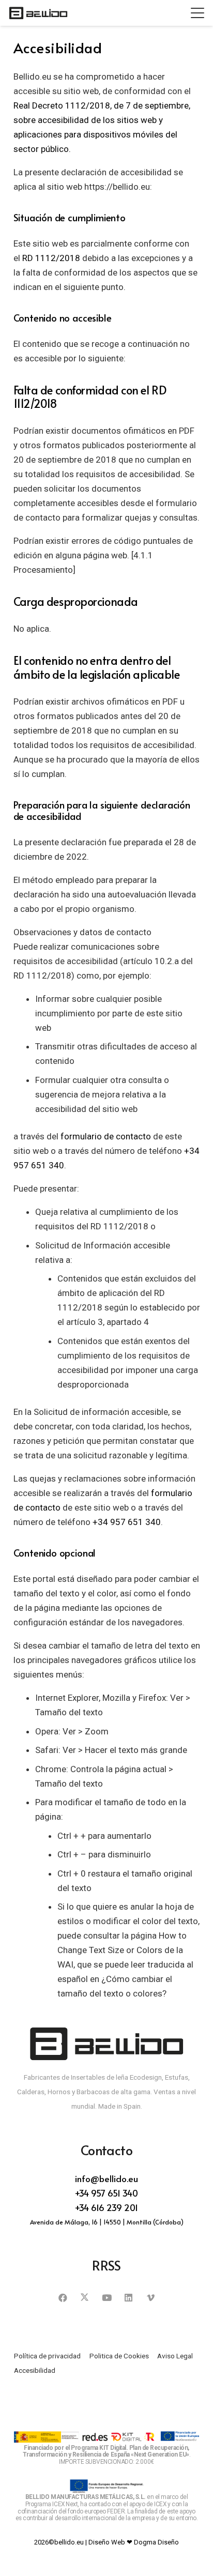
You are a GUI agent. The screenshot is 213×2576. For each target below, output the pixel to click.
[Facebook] (63, 2298)
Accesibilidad (35, 2370)
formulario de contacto (106, 1136)
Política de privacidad (47, 2356)
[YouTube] (107, 2298)
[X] (85, 2298)
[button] (197, 13)
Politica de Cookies (119, 2356)
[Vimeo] (151, 2298)
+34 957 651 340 (127, 1522)
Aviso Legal (175, 2356)
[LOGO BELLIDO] (38, 13)
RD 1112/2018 (51, 258)
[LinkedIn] (128, 2298)
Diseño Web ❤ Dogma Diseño (134, 2542)
